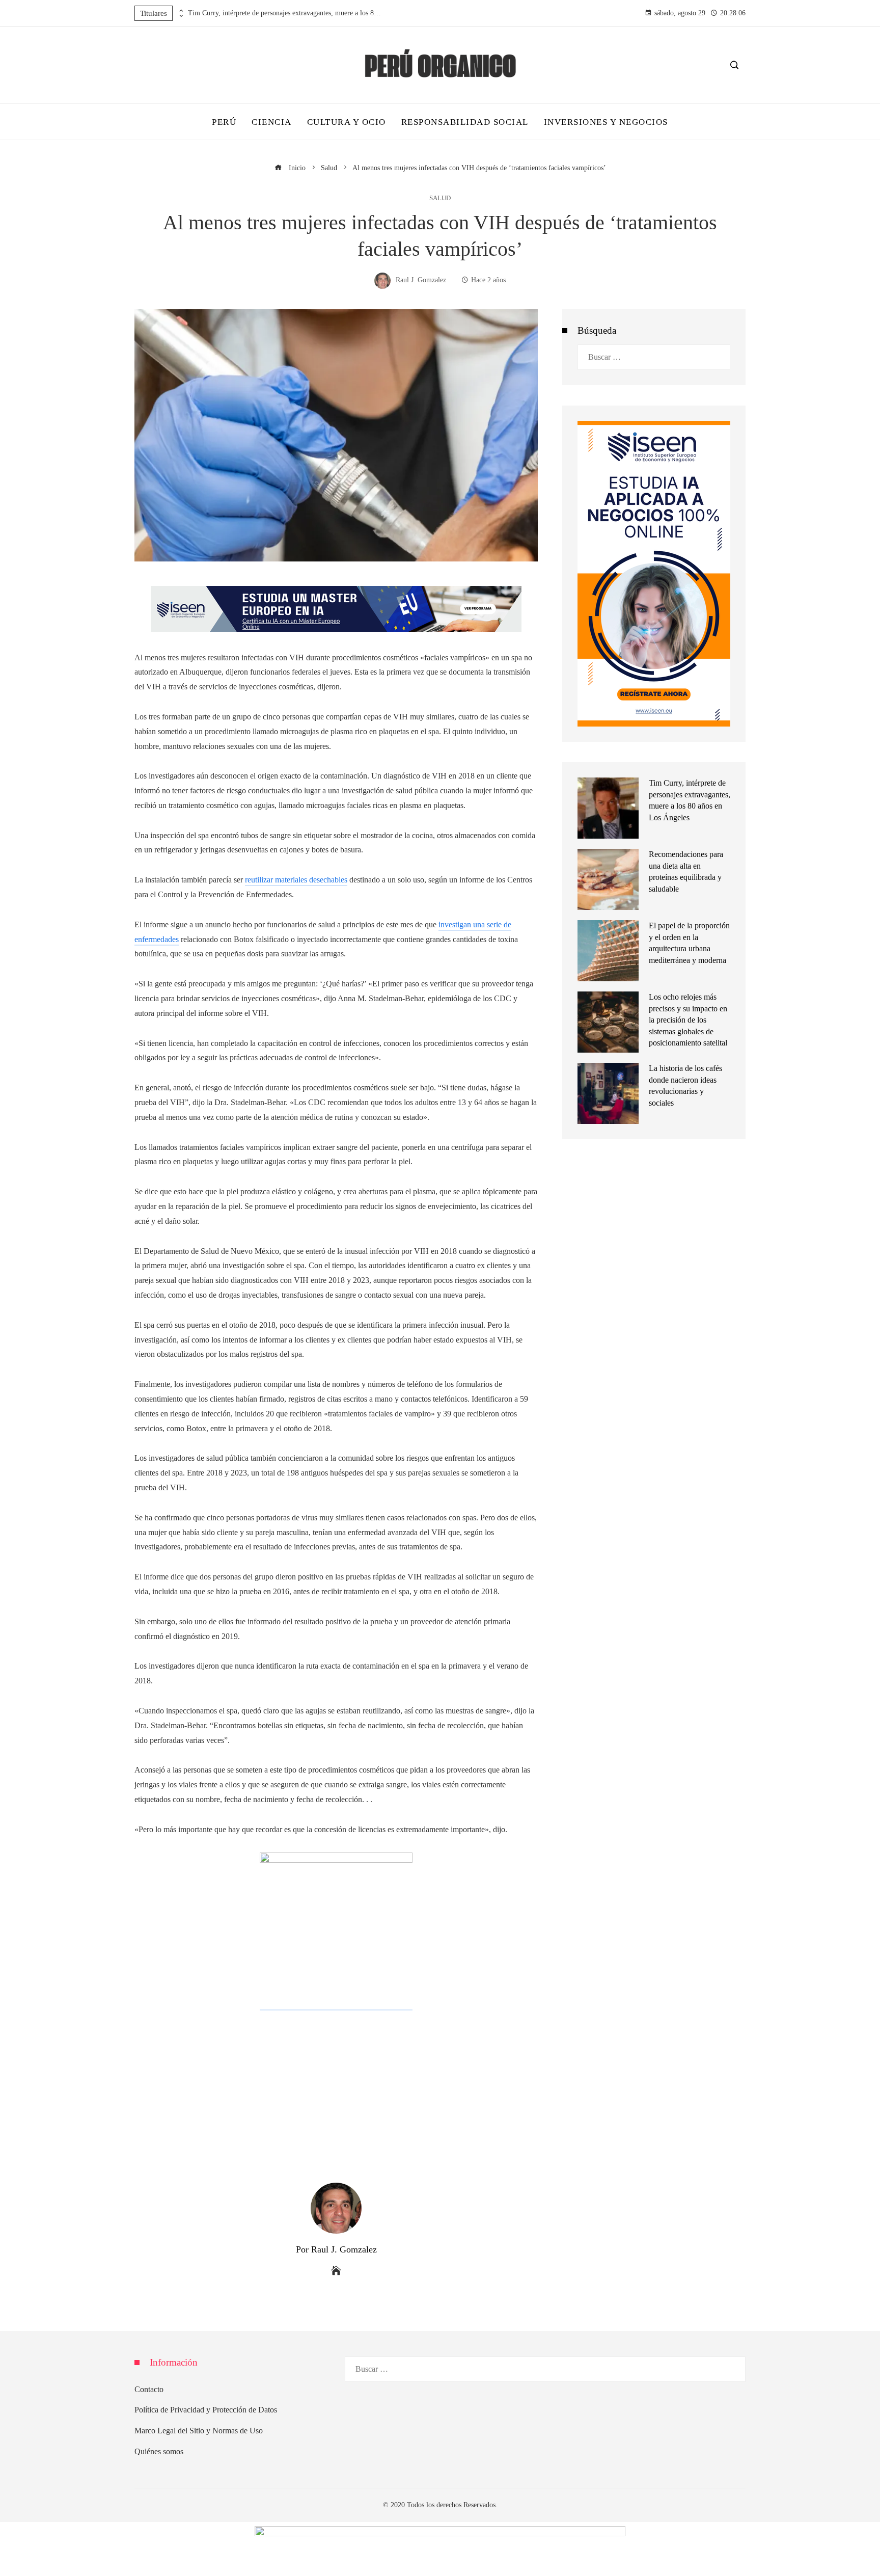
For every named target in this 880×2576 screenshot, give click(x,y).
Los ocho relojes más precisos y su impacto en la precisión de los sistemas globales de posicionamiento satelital (688, 1020)
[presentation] (180, 11)
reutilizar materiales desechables (296, 880)
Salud (440, 198)
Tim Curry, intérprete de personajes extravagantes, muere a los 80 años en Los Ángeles (285, 13)
